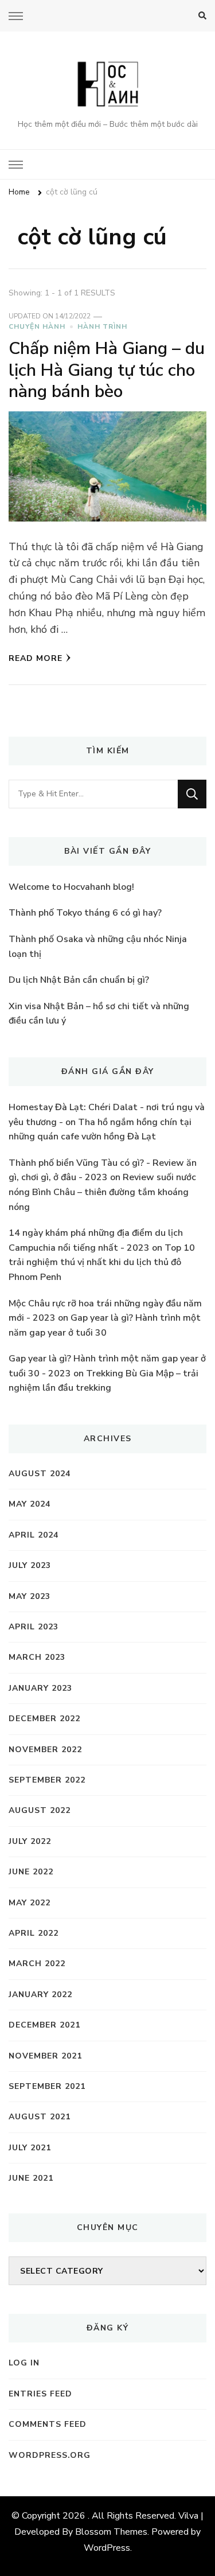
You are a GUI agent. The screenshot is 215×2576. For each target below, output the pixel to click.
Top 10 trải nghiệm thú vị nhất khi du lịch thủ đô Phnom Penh (102, 1262)
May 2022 (30, 1903)
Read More (36, 658)
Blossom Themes (111, 2532)
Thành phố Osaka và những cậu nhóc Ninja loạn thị (98, 947)
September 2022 (47, 1780)
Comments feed (48, 2424)
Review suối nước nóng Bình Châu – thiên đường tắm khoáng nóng (102, 1192)
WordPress (107, 2548)
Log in (24, 2363)
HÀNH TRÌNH (102, 326)
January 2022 (40, 1995)
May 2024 (30, 1504)
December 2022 (44, 1719)
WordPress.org (50, 2455)
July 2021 (30, 2148)
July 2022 (30, 1841)
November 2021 (45, 2056)
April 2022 (34, 1933)
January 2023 (40, 1688)
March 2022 (37, 1964)
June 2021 (31, 2178)
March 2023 (37, 1657)
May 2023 (30, 1596)
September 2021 (47, 2086)
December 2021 (44, 2025)
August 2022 (40, 1810)
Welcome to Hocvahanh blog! (71, 887)
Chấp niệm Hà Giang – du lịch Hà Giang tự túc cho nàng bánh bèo (107, 370)
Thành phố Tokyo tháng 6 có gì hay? (85, 913)
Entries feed (40, 2394)
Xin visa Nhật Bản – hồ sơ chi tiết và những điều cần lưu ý (99, 1014)
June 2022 (31, 1872)
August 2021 (40, 2117)
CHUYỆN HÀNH (37, 326)
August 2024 (40, 1474)
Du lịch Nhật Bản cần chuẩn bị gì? (79, 980)
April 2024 (34, 1535)
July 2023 (30, 1565)
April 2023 (34, 1627)
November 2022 (45, 1750)
